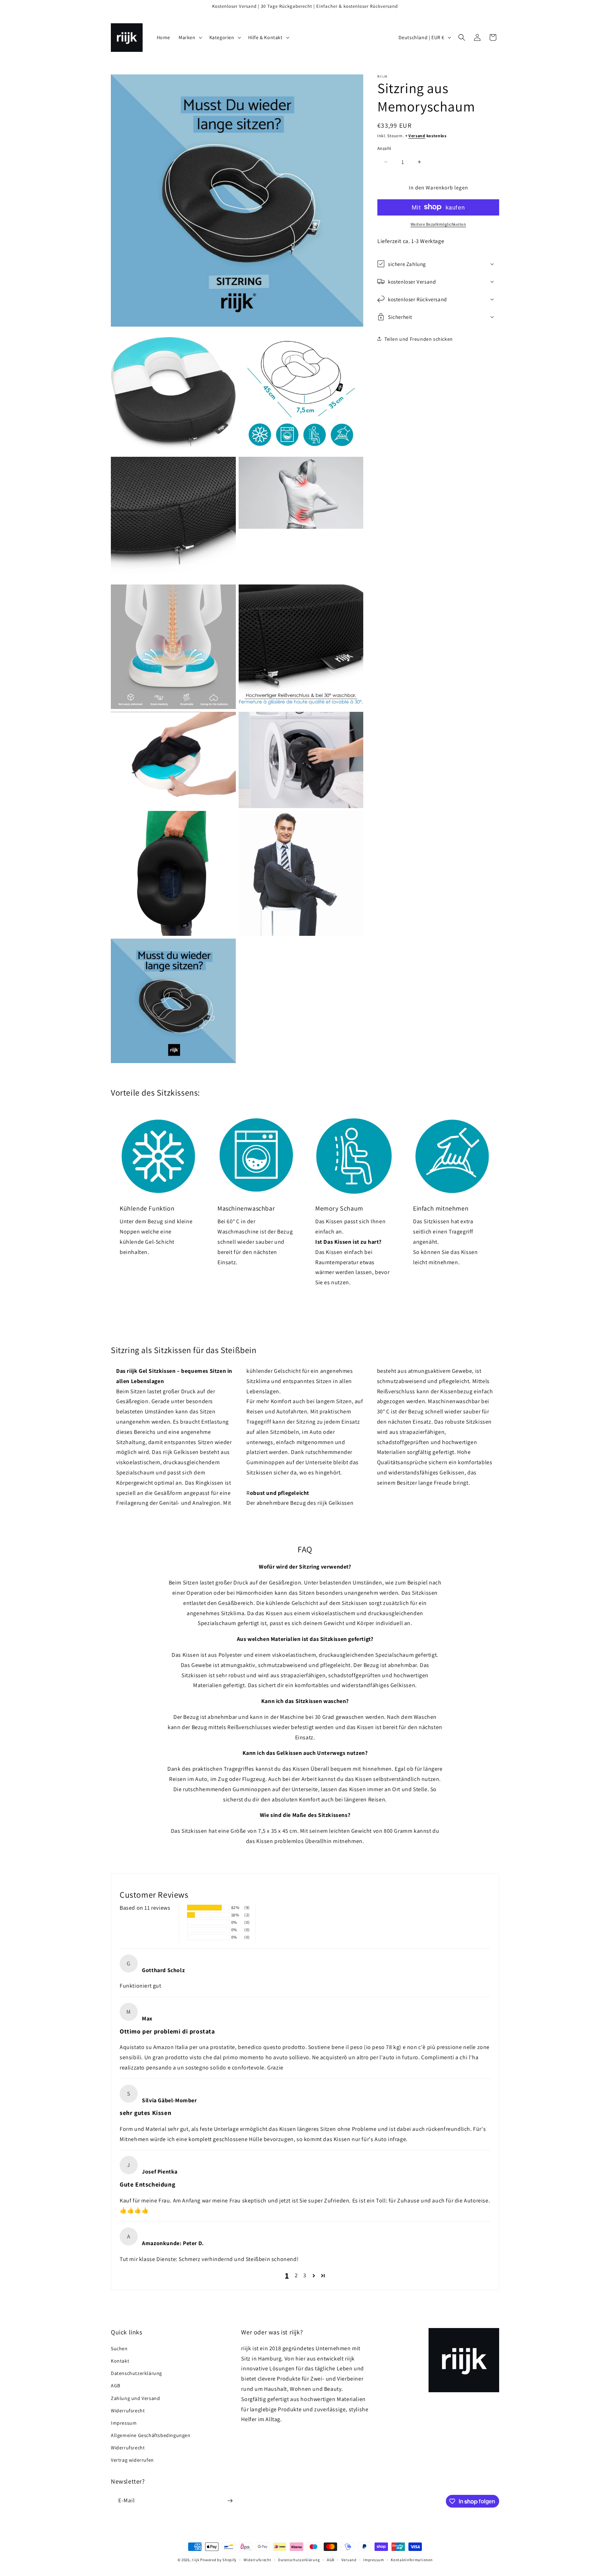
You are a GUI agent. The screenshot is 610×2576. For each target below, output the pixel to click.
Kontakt (120, 2361)
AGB (116, 2386)
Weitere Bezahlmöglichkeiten (438, 224)
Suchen (119, 2348)
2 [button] (296, 2275)
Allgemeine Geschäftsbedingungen (151, 2435)
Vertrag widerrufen (132, 2460)
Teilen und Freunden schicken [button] (419, 339)
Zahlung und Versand (135, 2398)
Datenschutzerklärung (136, 2373)
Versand (417, 136)
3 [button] (305, 2275)
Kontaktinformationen (412, 2560)
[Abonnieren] (230, 2501)
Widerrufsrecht (128, 2411)
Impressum (124, 2423)
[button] (190, 37)
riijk (196, 2560)
